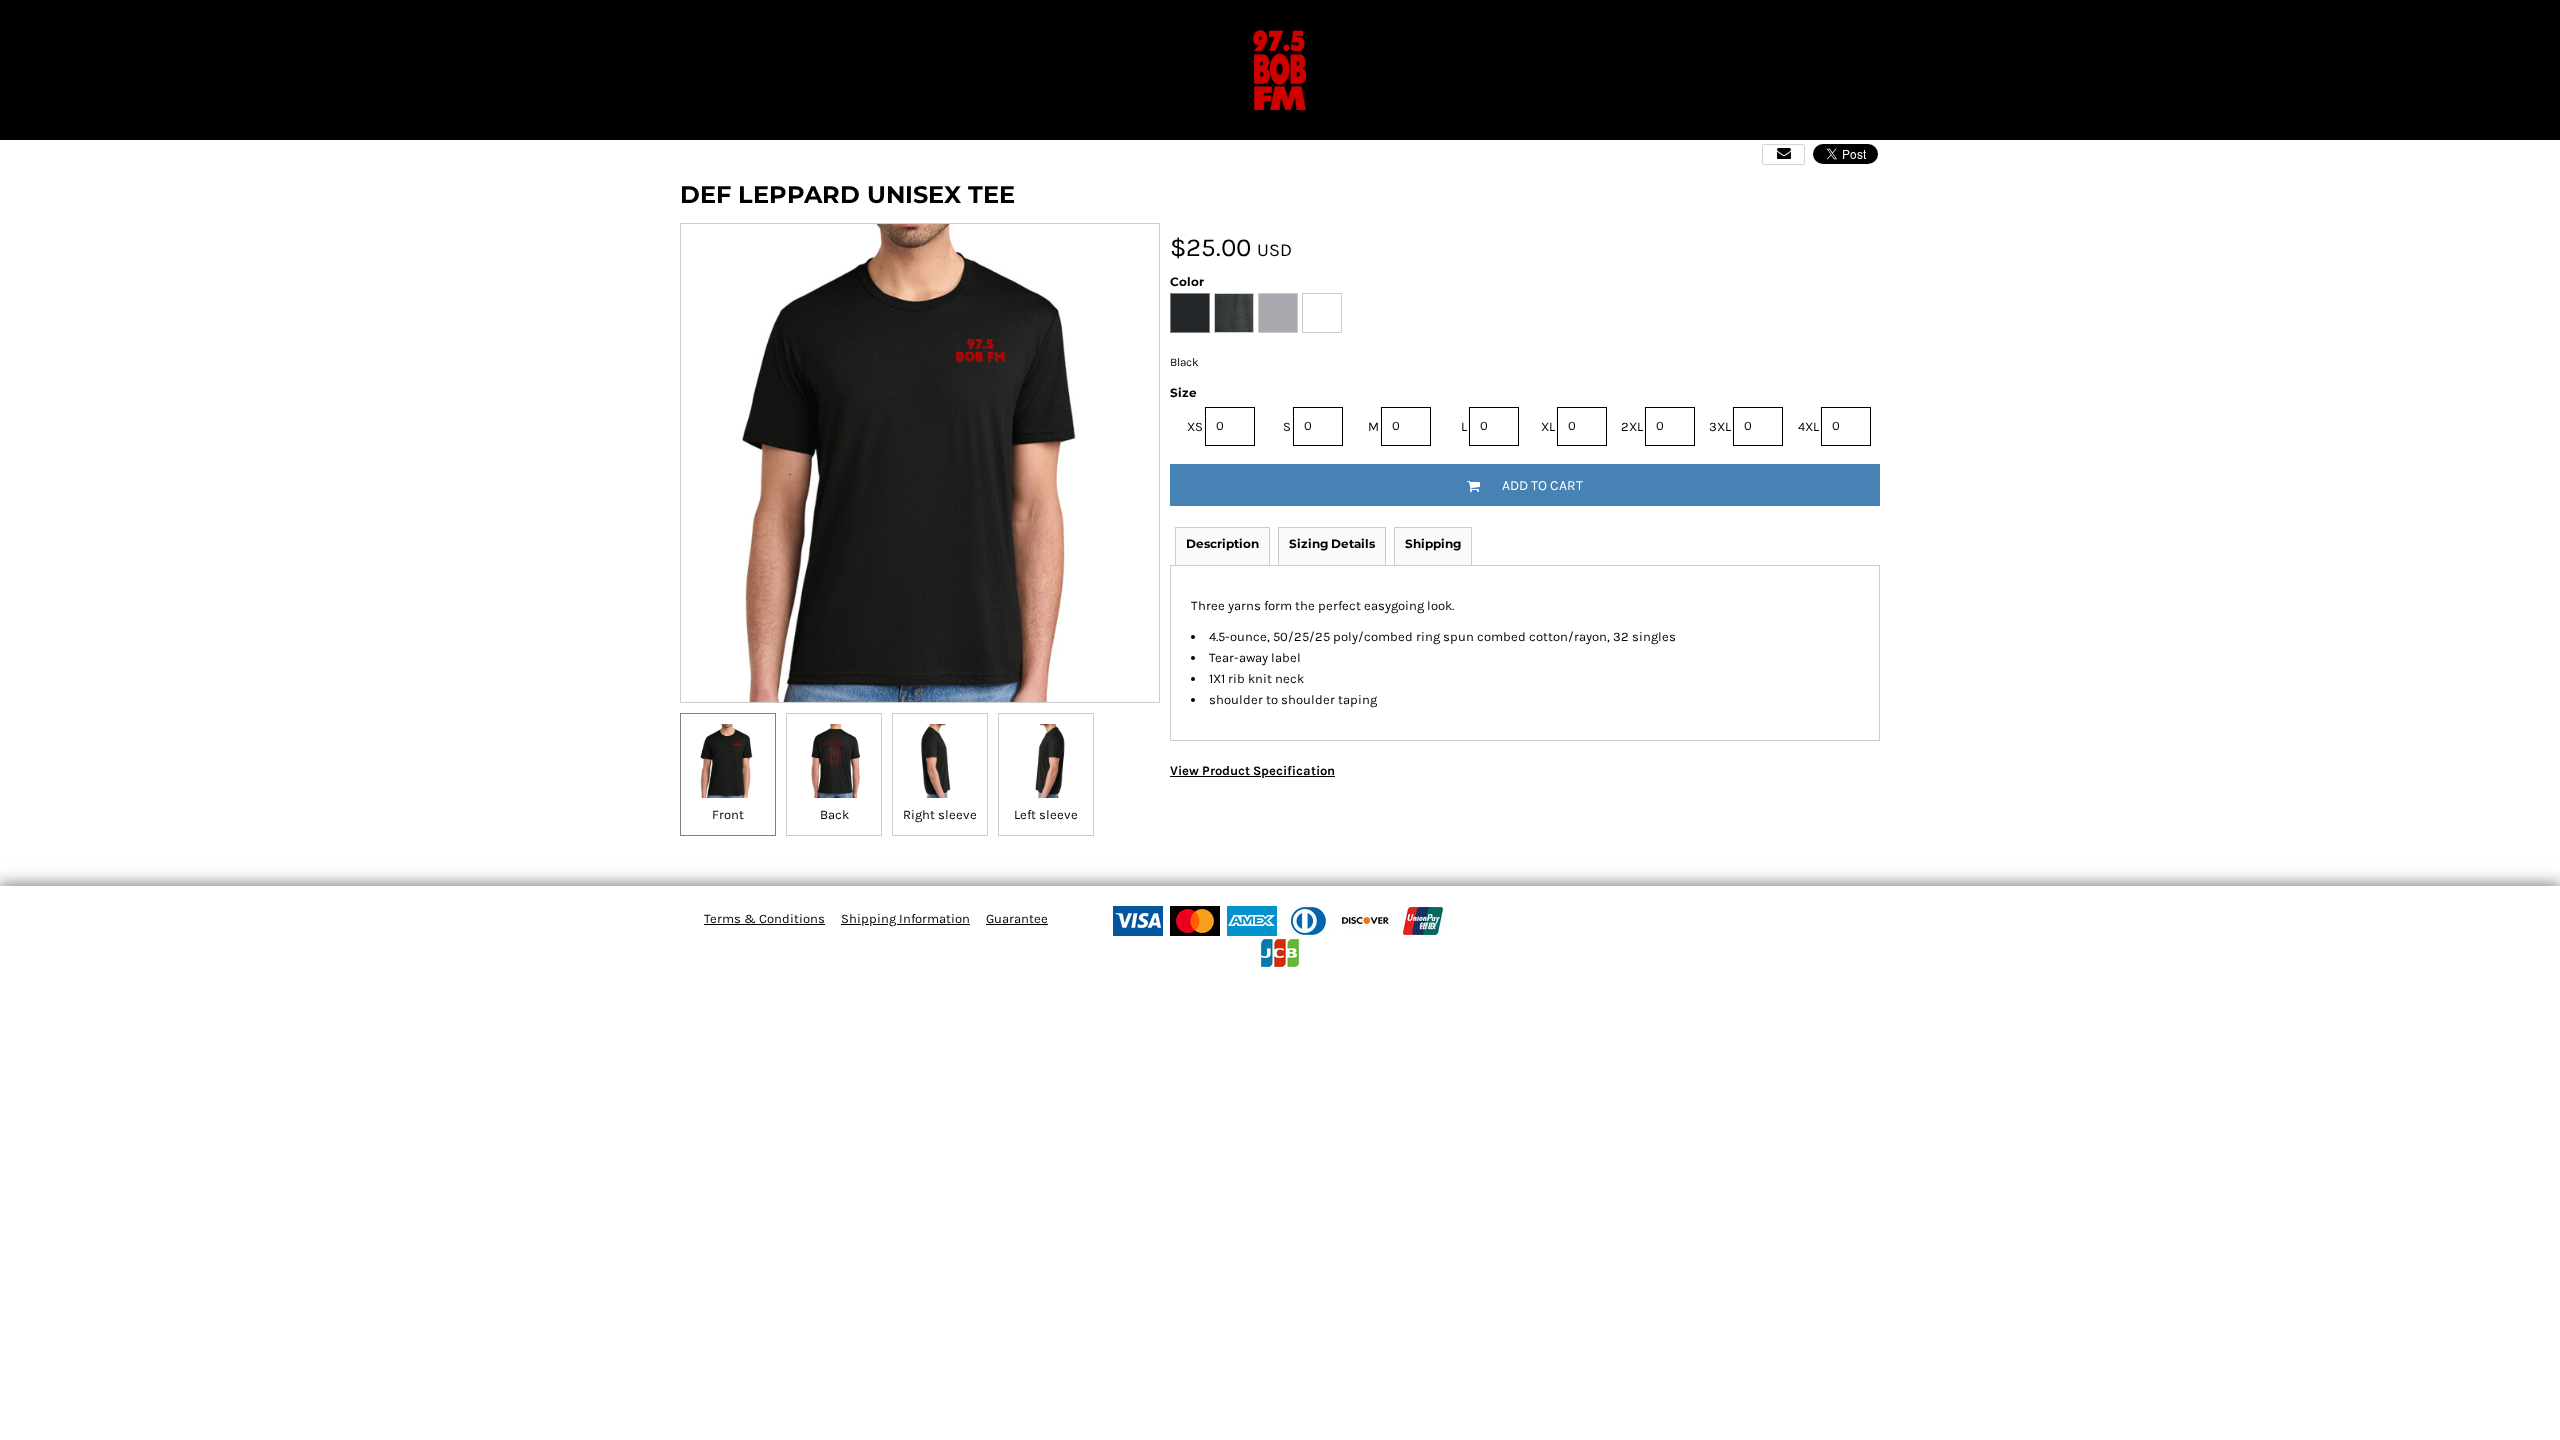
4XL (1808, 426)
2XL (1632, 426)
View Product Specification (1252, 770)
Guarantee (1017, 918)
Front (728, 814)
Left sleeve (1046, 814)
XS (1195, 426)
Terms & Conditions (764, 918)
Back (834, 814)
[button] (13, 25)
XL (1548, 426)
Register (2481, 24)
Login (2409, 24)
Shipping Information (905, 918)
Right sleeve (940, 814)
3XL (1720, 426)
